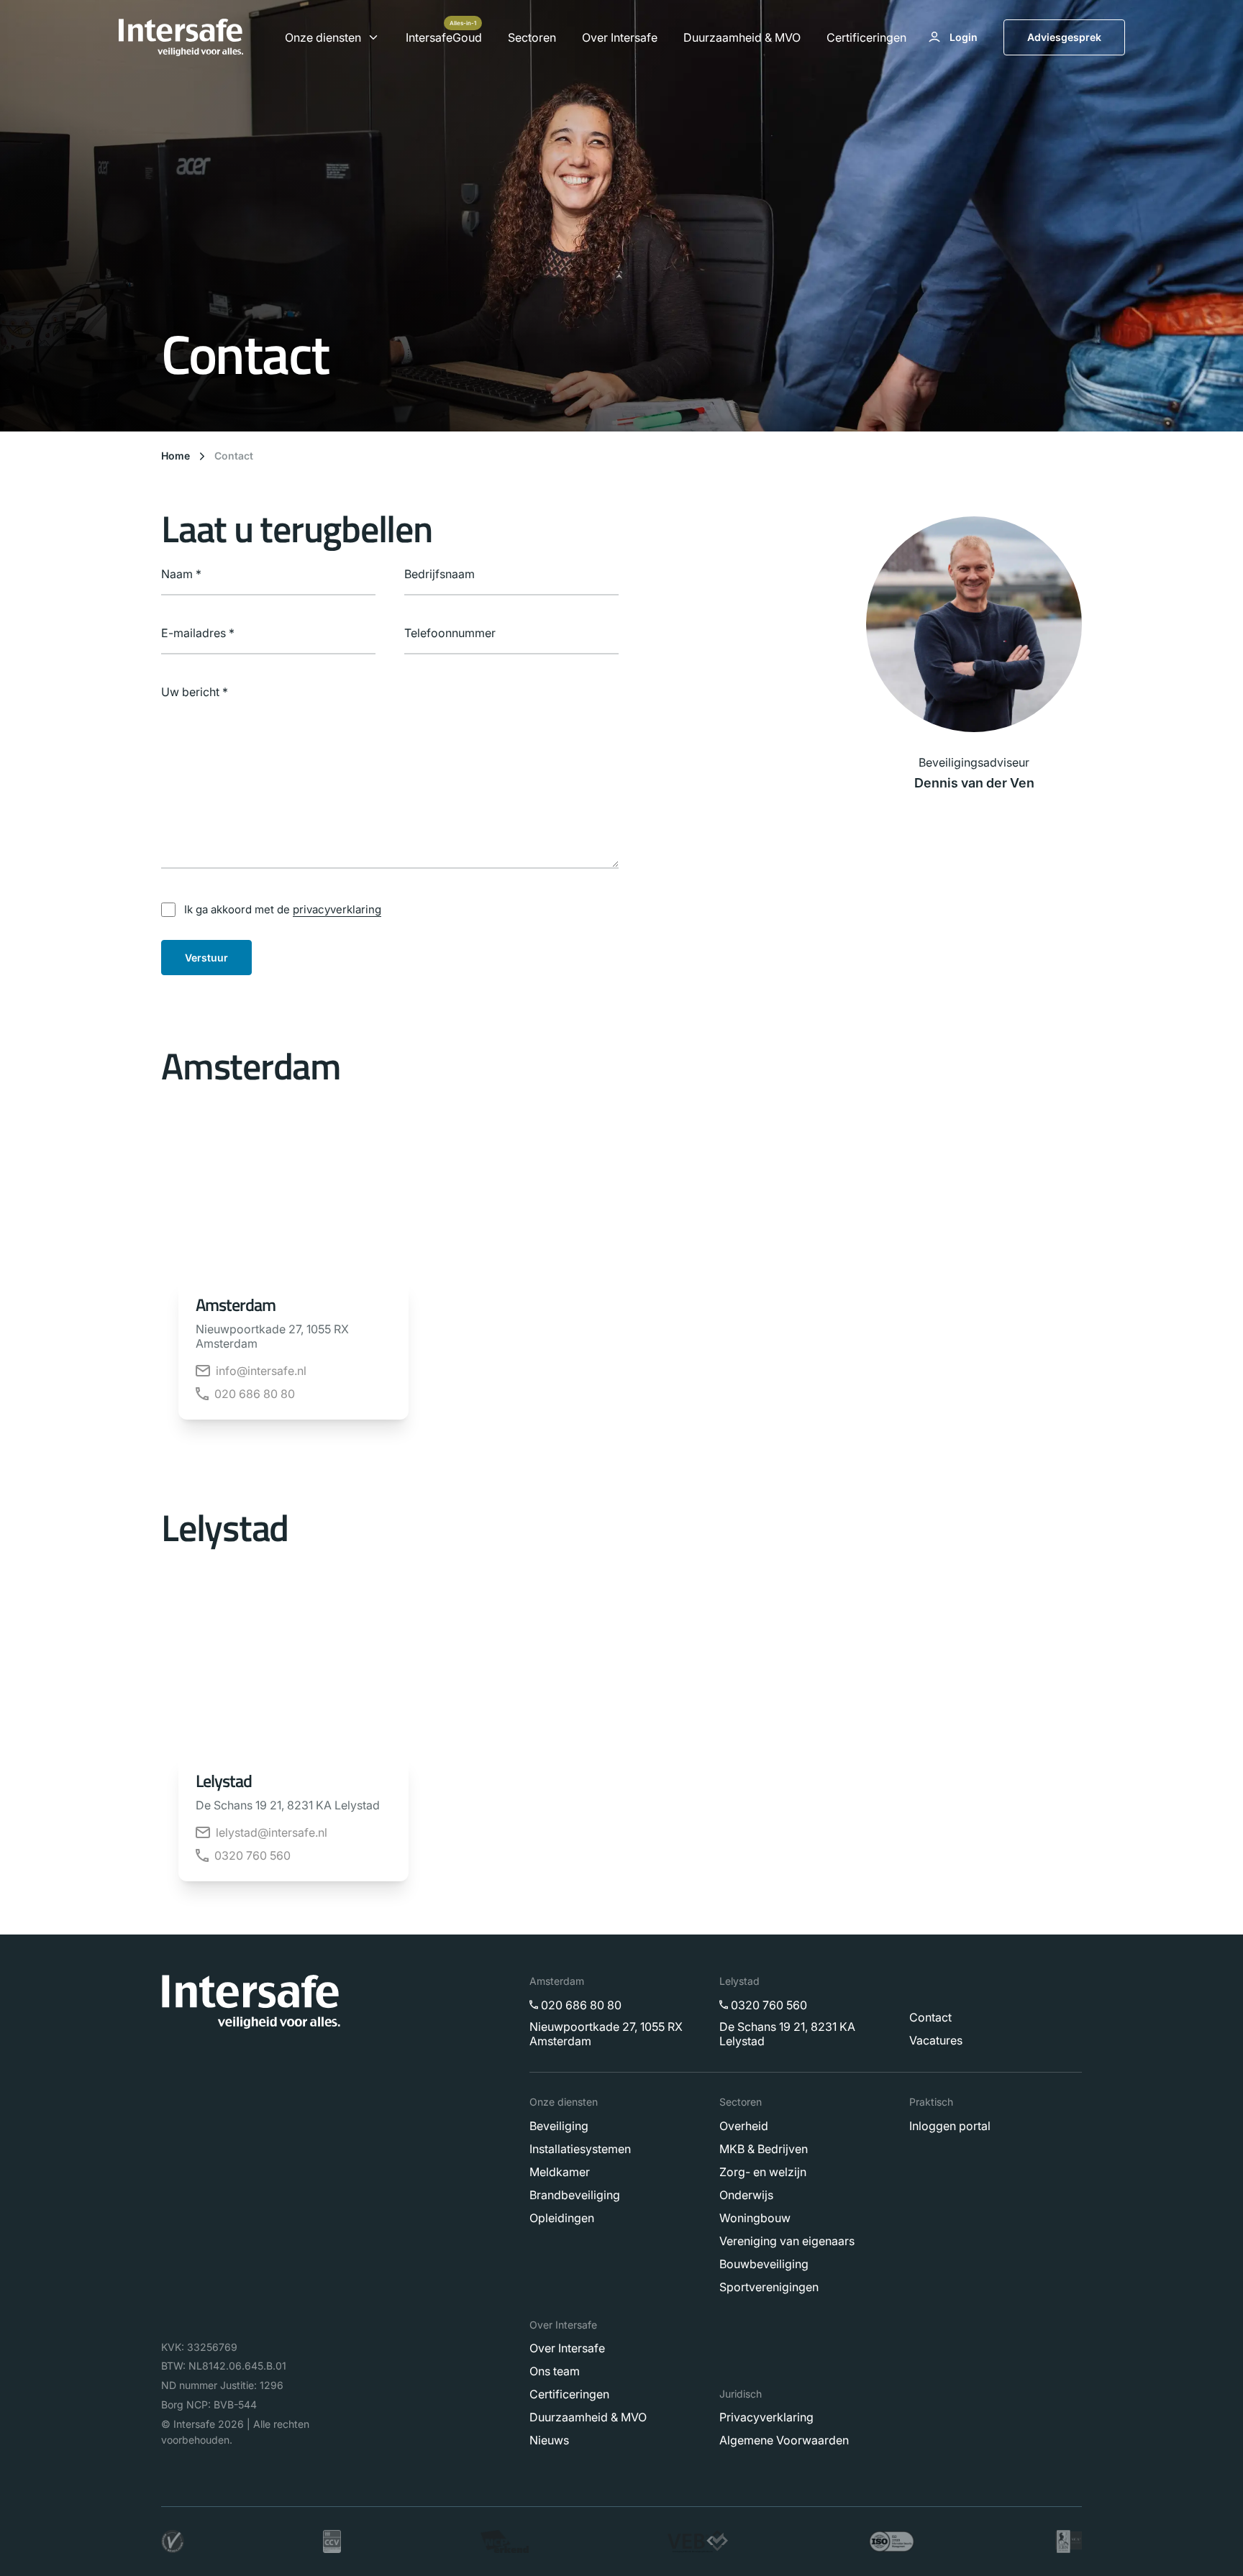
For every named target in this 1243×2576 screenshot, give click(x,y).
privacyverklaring (337, 909)
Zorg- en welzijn (763, 2171)
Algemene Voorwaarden (784, 2440)
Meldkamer (560, 2171)
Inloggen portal (950, 2125)
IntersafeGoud (444, 37)
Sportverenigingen (769, 2286)
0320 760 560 (252, 1855)
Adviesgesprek (1064, 37)
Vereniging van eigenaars (787, 2240)
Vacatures (936, 2040)
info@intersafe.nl (261, 1371)
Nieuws (549, 2440)
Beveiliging (559, 2125)
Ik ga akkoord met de (283, 909)
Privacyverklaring (766, 2417)
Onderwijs (746, 2194)
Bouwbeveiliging (764, 2263)
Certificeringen (866, 37)
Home (176, 456)
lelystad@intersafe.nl (272, 1832)
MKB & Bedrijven (764, 2148)
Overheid (744, 2125)
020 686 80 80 (255, 1394)
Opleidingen (562, 2217)
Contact (234, 456)
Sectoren (532, 37)
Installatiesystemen (580, 2148)
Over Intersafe (620, 37)
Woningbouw (755, 2217)
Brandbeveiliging (575, 2194)
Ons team (555, 2371)
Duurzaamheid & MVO (742, 37)
